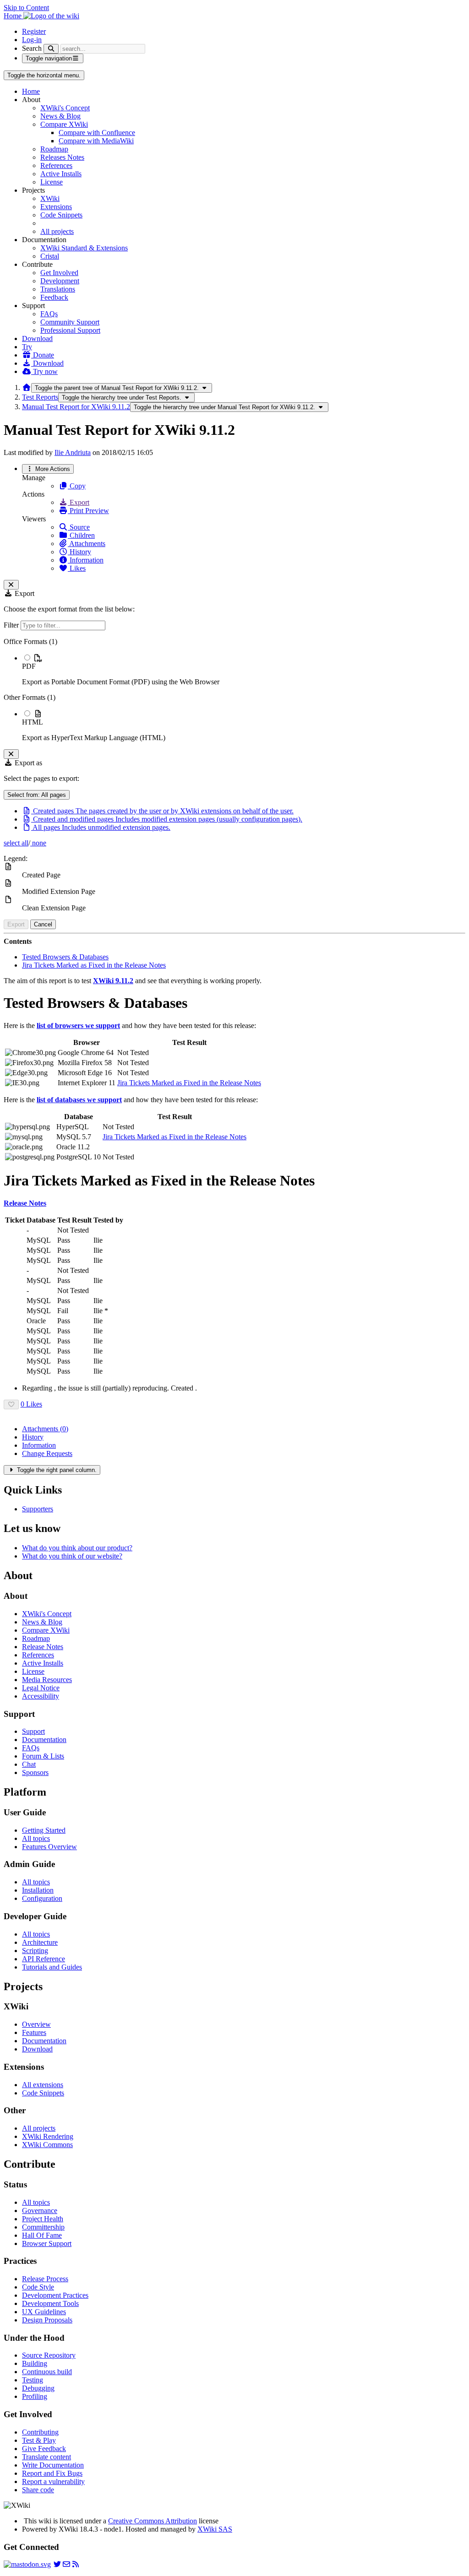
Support (33, 1731)
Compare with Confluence (97, 133)
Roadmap (54, 149)
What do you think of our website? (72, 1556)
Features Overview (49, 1847)
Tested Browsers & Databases (65, 957)
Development (60, 281)
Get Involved (59, 273)
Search (32, 48)
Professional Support (70, 330)
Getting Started (44, 1830)
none (38, 843)
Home (31, 91)
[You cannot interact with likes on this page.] (11, 1404)
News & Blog (60, 116)
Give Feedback (44, 2449)
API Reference (44, 1959)
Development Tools (50, 2303)
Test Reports (40, 397)
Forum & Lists (43, 1756)
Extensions (56, 207)
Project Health (43, 2219)
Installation (38, 1890)
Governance (40, 2211)
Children (81, 535)
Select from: (37, 795)
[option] (244, 670)
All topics (36, 1838)
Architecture (40, 1942)
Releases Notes (62, 157)
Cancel (43, 924)
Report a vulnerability (53, 2481)
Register (34, 31)
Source (79, 527)
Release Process (45, 2279)
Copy (77, 486)
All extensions (43, 2085)
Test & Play (39, 2440)
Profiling (35, 2396)
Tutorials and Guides (52, 1967)
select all (16, 843)
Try (27, 347)
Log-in (32, 40)
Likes (77, 568)
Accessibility (41, 1696)
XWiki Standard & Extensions (84, 248)
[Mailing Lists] (66, 2564)
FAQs (49, 314)
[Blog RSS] (76, 2564)
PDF (29, 666)
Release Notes (43, 1647)
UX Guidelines (44, 2312)
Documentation (44, 1740)
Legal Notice (41, 1688)
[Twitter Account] (57, 2564)
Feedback (54, 297)
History (79, 552)
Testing (33, 2380)
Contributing (40, 2432)
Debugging (38, 2388)
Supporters (38, 1509)
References (56, 165)
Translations (58, 289)
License (52, 182)
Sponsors (35, 1772)
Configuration (42, 1898)
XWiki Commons (47, 2145)
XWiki (50, 198)
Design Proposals (47, 2320)
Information (86, 560)
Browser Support (47, 2243)
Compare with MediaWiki (96, 141)
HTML (33, 722)
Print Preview (88, 511)
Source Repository (49, 2355)
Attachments (87, 544)
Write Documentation (53, 2465)
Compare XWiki (64, 124)
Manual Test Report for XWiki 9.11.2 (76, 407)
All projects (57, 231)
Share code (38, 2490)
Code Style (38, 2287)
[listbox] (234, 690)
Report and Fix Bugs (52, 2473)
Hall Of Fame (42, 2235)
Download (37, 338)
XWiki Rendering (48, 2136)
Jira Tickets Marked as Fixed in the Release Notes (94, 965)
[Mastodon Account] (27, 2564)
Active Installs (61, 174)
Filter (12, 625)
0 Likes (31, 1404)
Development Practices (55, 2295)
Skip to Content (26, 8)
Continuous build (47, 2372)
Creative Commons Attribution (153, 2521)
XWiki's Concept (65, 108)
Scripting (35, 1951)
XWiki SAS (215, 2529)
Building (35, 2363)
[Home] (27, 387)
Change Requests (47, 1453)
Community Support (70, 322)
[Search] (51, 49)
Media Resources (47, 1680)
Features (34, 2032)
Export (79, 502)
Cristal (50, 256)
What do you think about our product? (77, 1548)
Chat (29, 1764)
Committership (43, 2227)
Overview (36, 2024)
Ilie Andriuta (73, 452)
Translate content (46, 2457)
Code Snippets (61, 215)
